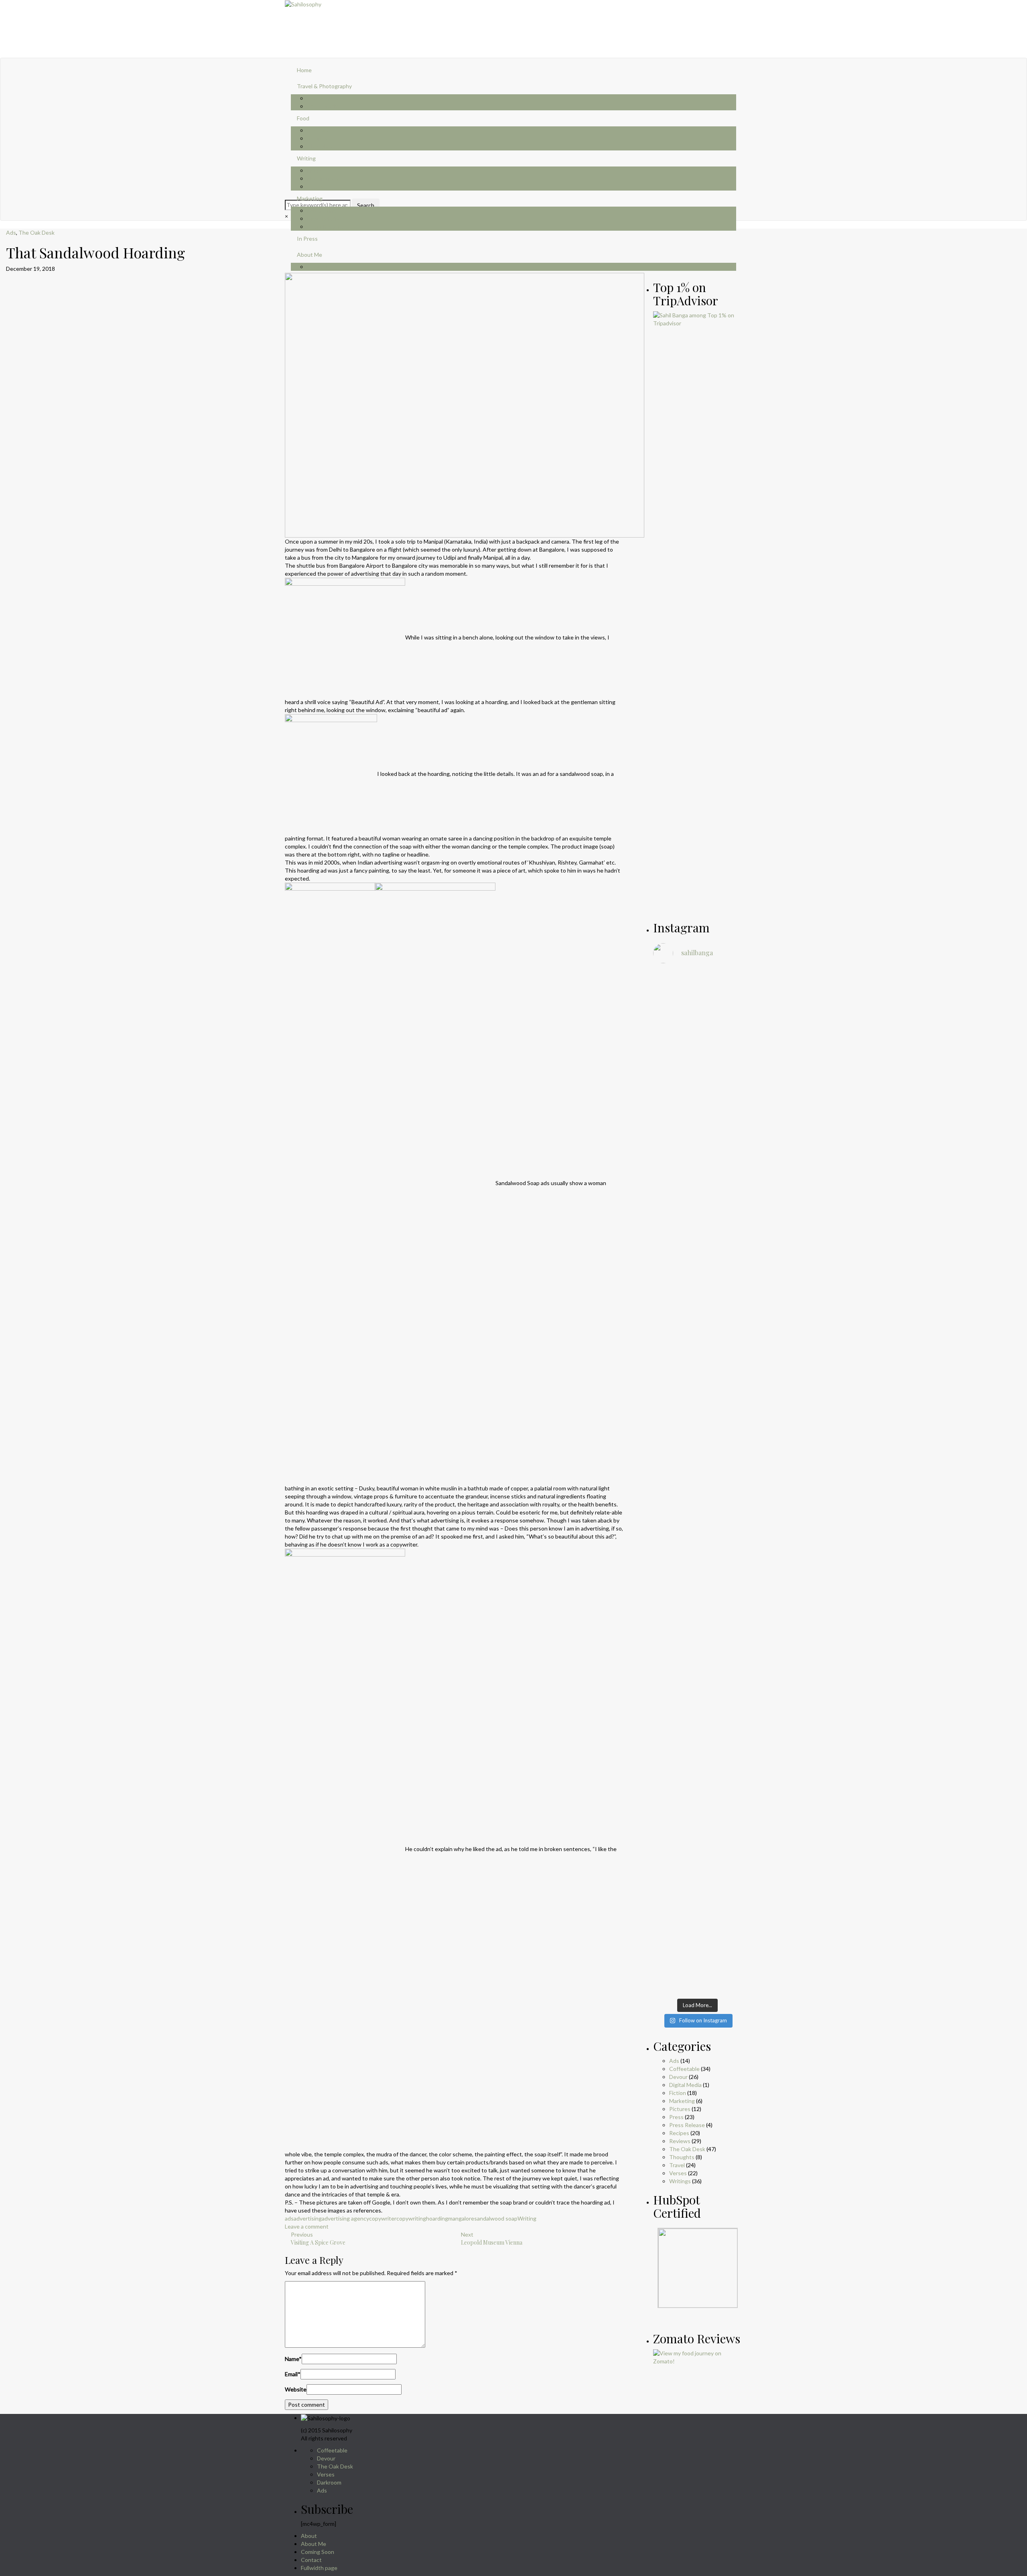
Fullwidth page (319, 2568)
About (309, 2536)
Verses (678, 2173)
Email (293, 2374)
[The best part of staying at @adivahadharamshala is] (667, 1173)
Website (296, 2389)
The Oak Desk (37, 232)
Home (304, 70)
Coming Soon (318, 2552)
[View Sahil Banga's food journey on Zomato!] (698, 2356)
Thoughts (320, 146)
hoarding (437, 2218)
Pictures (680, 2109)
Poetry (316, 186)
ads (289, 2218)
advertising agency (345, 2218)
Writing (306, 158)
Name (293, 2359)
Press (676, 2117)
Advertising (322, 210)
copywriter (383, 2218)
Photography (323, 106)
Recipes (317, 138)
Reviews (318, 130)
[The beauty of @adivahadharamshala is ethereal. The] (729, 1222)
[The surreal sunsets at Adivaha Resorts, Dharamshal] (698, 1129)
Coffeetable (684, 2069)
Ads (11, 232)
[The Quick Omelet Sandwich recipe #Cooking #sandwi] (729, 1514)
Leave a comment (307, 2226)
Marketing (310, 198)
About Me (314, 2544)
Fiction (315, 170)
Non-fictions (323, 178)
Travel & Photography (324, 86)
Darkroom (329, 2482)
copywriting (411, 2218)
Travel (677, 2165)
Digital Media (323, 218)
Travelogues (323, 98)
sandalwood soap (496, 2218)
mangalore (461, 2218)
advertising (308, 2218)
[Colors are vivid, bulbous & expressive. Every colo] (667, 1799)
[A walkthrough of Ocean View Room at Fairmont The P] (698, 1522)
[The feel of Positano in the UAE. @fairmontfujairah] (667, 1539)
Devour (678, 2077)
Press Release (325, 226)
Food (303, 118)
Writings (680, 2181)
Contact (311, 2560)
